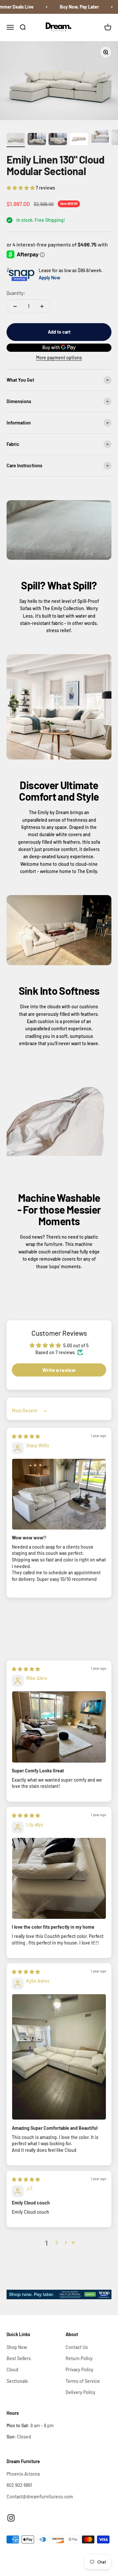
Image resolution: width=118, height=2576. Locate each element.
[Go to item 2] (37, 140)
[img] (26, 1436)
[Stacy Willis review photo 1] (59, 1494)
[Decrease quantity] (15, 306)
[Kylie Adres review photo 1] (59, 2057)
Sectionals (17, 2381)
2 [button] (57, 2242)
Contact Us (77, 2347)
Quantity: (16, 293)
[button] (21, 188)
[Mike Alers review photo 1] (59, 1727)
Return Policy (79, 2358)
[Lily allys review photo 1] (59, 1878)
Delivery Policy (80, 2392)
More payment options (59, 358)
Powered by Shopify (67, 2557)
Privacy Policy (79, 2370)
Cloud (12, 2370)
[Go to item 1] (16, 140)
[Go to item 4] (79, 140)
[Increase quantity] (42, 306)
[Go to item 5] (100, 137)
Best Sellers (19, 2358)
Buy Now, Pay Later (71, 7)
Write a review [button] (59, 1370)
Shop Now (17, 2347)
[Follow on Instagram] (11, 2518)
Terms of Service (83, 2381)
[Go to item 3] (58, 140)
